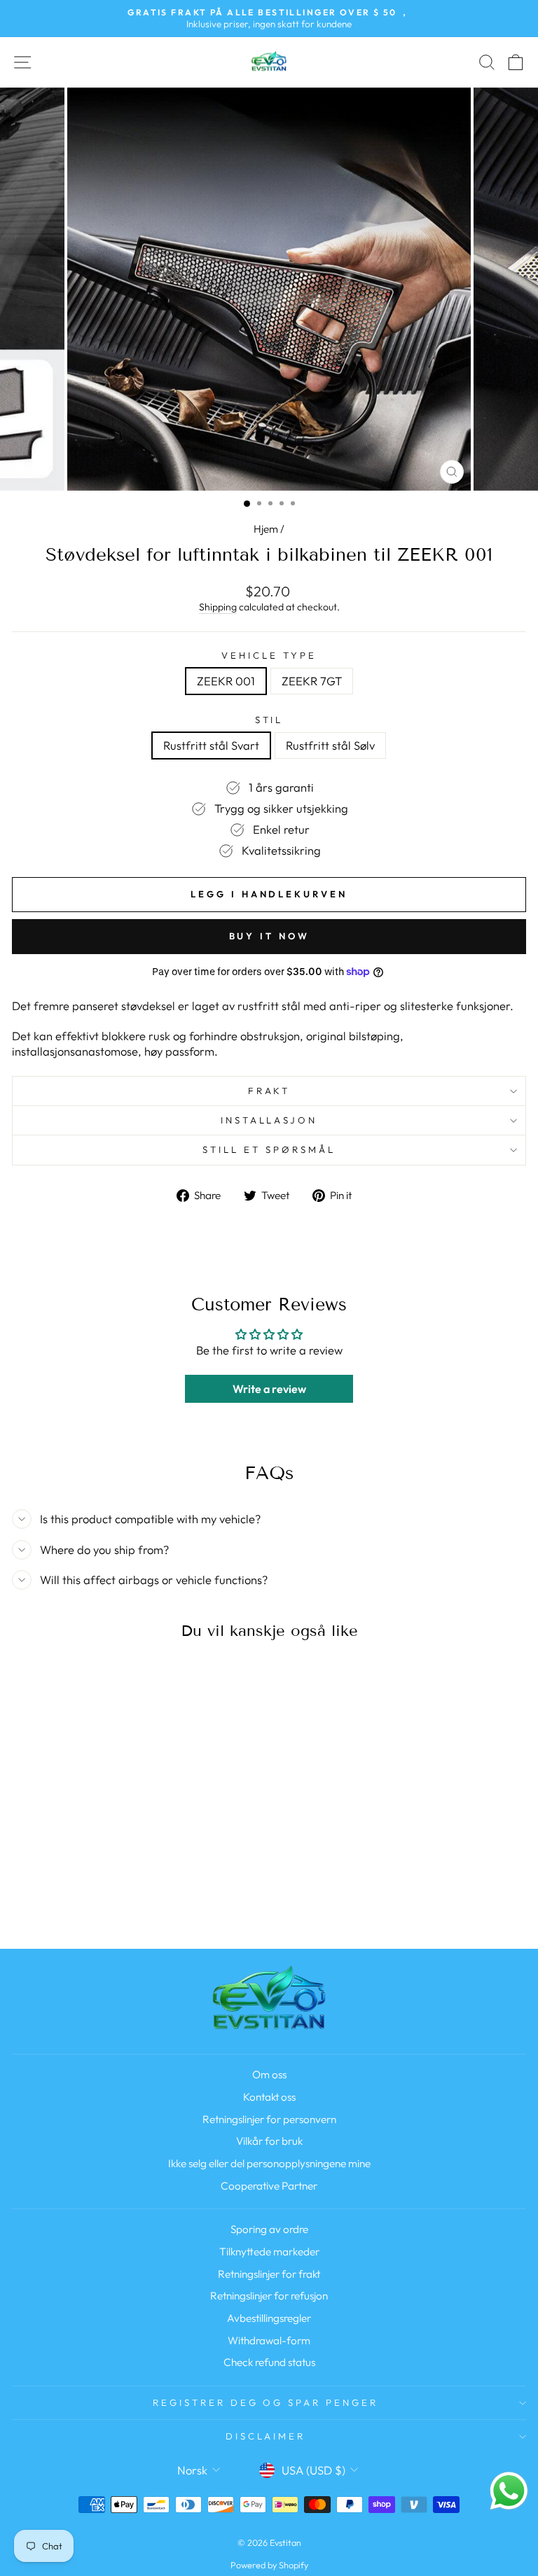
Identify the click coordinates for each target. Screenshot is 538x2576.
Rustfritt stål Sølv (330, 745)
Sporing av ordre (269, 2229)
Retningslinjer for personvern (269, 2119)
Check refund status (269, 2362)
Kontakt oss (269, 2097)
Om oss (269, 2074)
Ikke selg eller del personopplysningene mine (269, 2163)
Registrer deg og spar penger (265, 2402)
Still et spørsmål (269, 1149)
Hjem (266, 529)
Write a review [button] (269, 1389)
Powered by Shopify (269, 2565)
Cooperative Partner (269, 2186)
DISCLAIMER (266, 2436)
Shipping (218, 607)
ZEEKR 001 (226, 681)
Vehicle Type (269, 655)
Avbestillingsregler (269, 2318)
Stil (269, 720)
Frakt (269, 1091)
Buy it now (269, 936)
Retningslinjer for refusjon (269, 2296)
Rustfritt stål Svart (211, 745)
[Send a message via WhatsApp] (509, 2491)
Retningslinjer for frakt (269, 2274)
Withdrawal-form (269, 2340)
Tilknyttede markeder (269, 2252)
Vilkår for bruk (269, 2141)
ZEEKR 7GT (312, 681)
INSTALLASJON (269, 1120)
